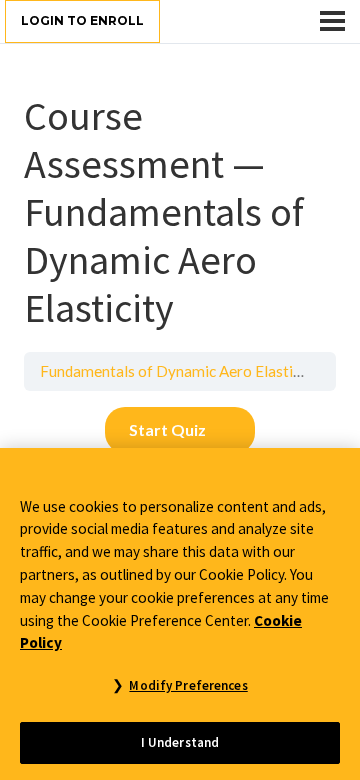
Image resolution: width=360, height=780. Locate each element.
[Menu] (332, 21)
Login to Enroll (82, 20)
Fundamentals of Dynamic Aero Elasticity (179, 371)
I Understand (180, 742)
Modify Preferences (188, 685)
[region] (180, 614)
